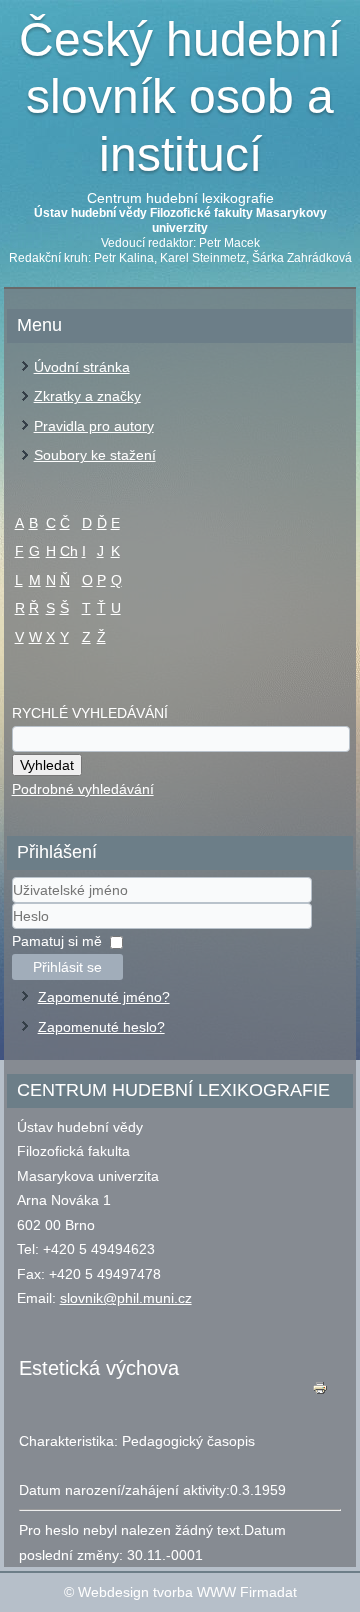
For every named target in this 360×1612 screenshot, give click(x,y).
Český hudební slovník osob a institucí (180, 97)
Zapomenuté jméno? (104, 997)
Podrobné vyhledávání (83, 789)
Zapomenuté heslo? (101, 1027)
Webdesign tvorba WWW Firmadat (187, 1592)
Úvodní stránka (82, 367)
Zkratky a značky (87, 396)
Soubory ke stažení (95, 455)
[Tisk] (319, 1392)
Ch (69, 551)
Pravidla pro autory (94, 426)
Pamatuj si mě (57, 941)
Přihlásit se (67, 967)
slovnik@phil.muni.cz (126, 1298)
